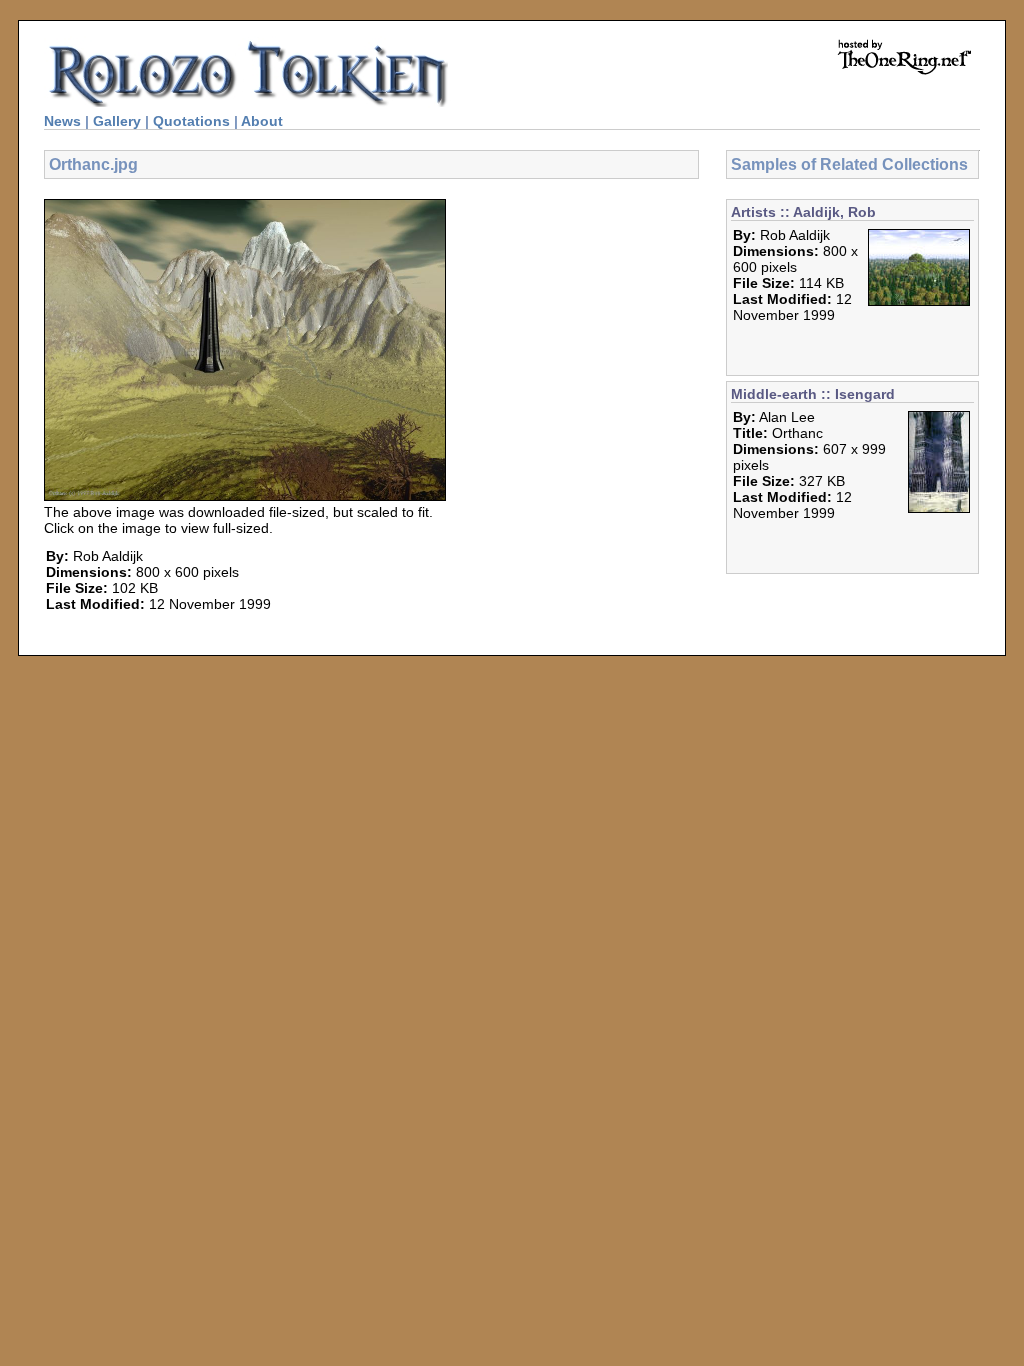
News (62, 121)
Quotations (191, 121)
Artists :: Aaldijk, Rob (803, 212)
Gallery (117, 121)
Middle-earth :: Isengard (813, 394)
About (262, 121)
